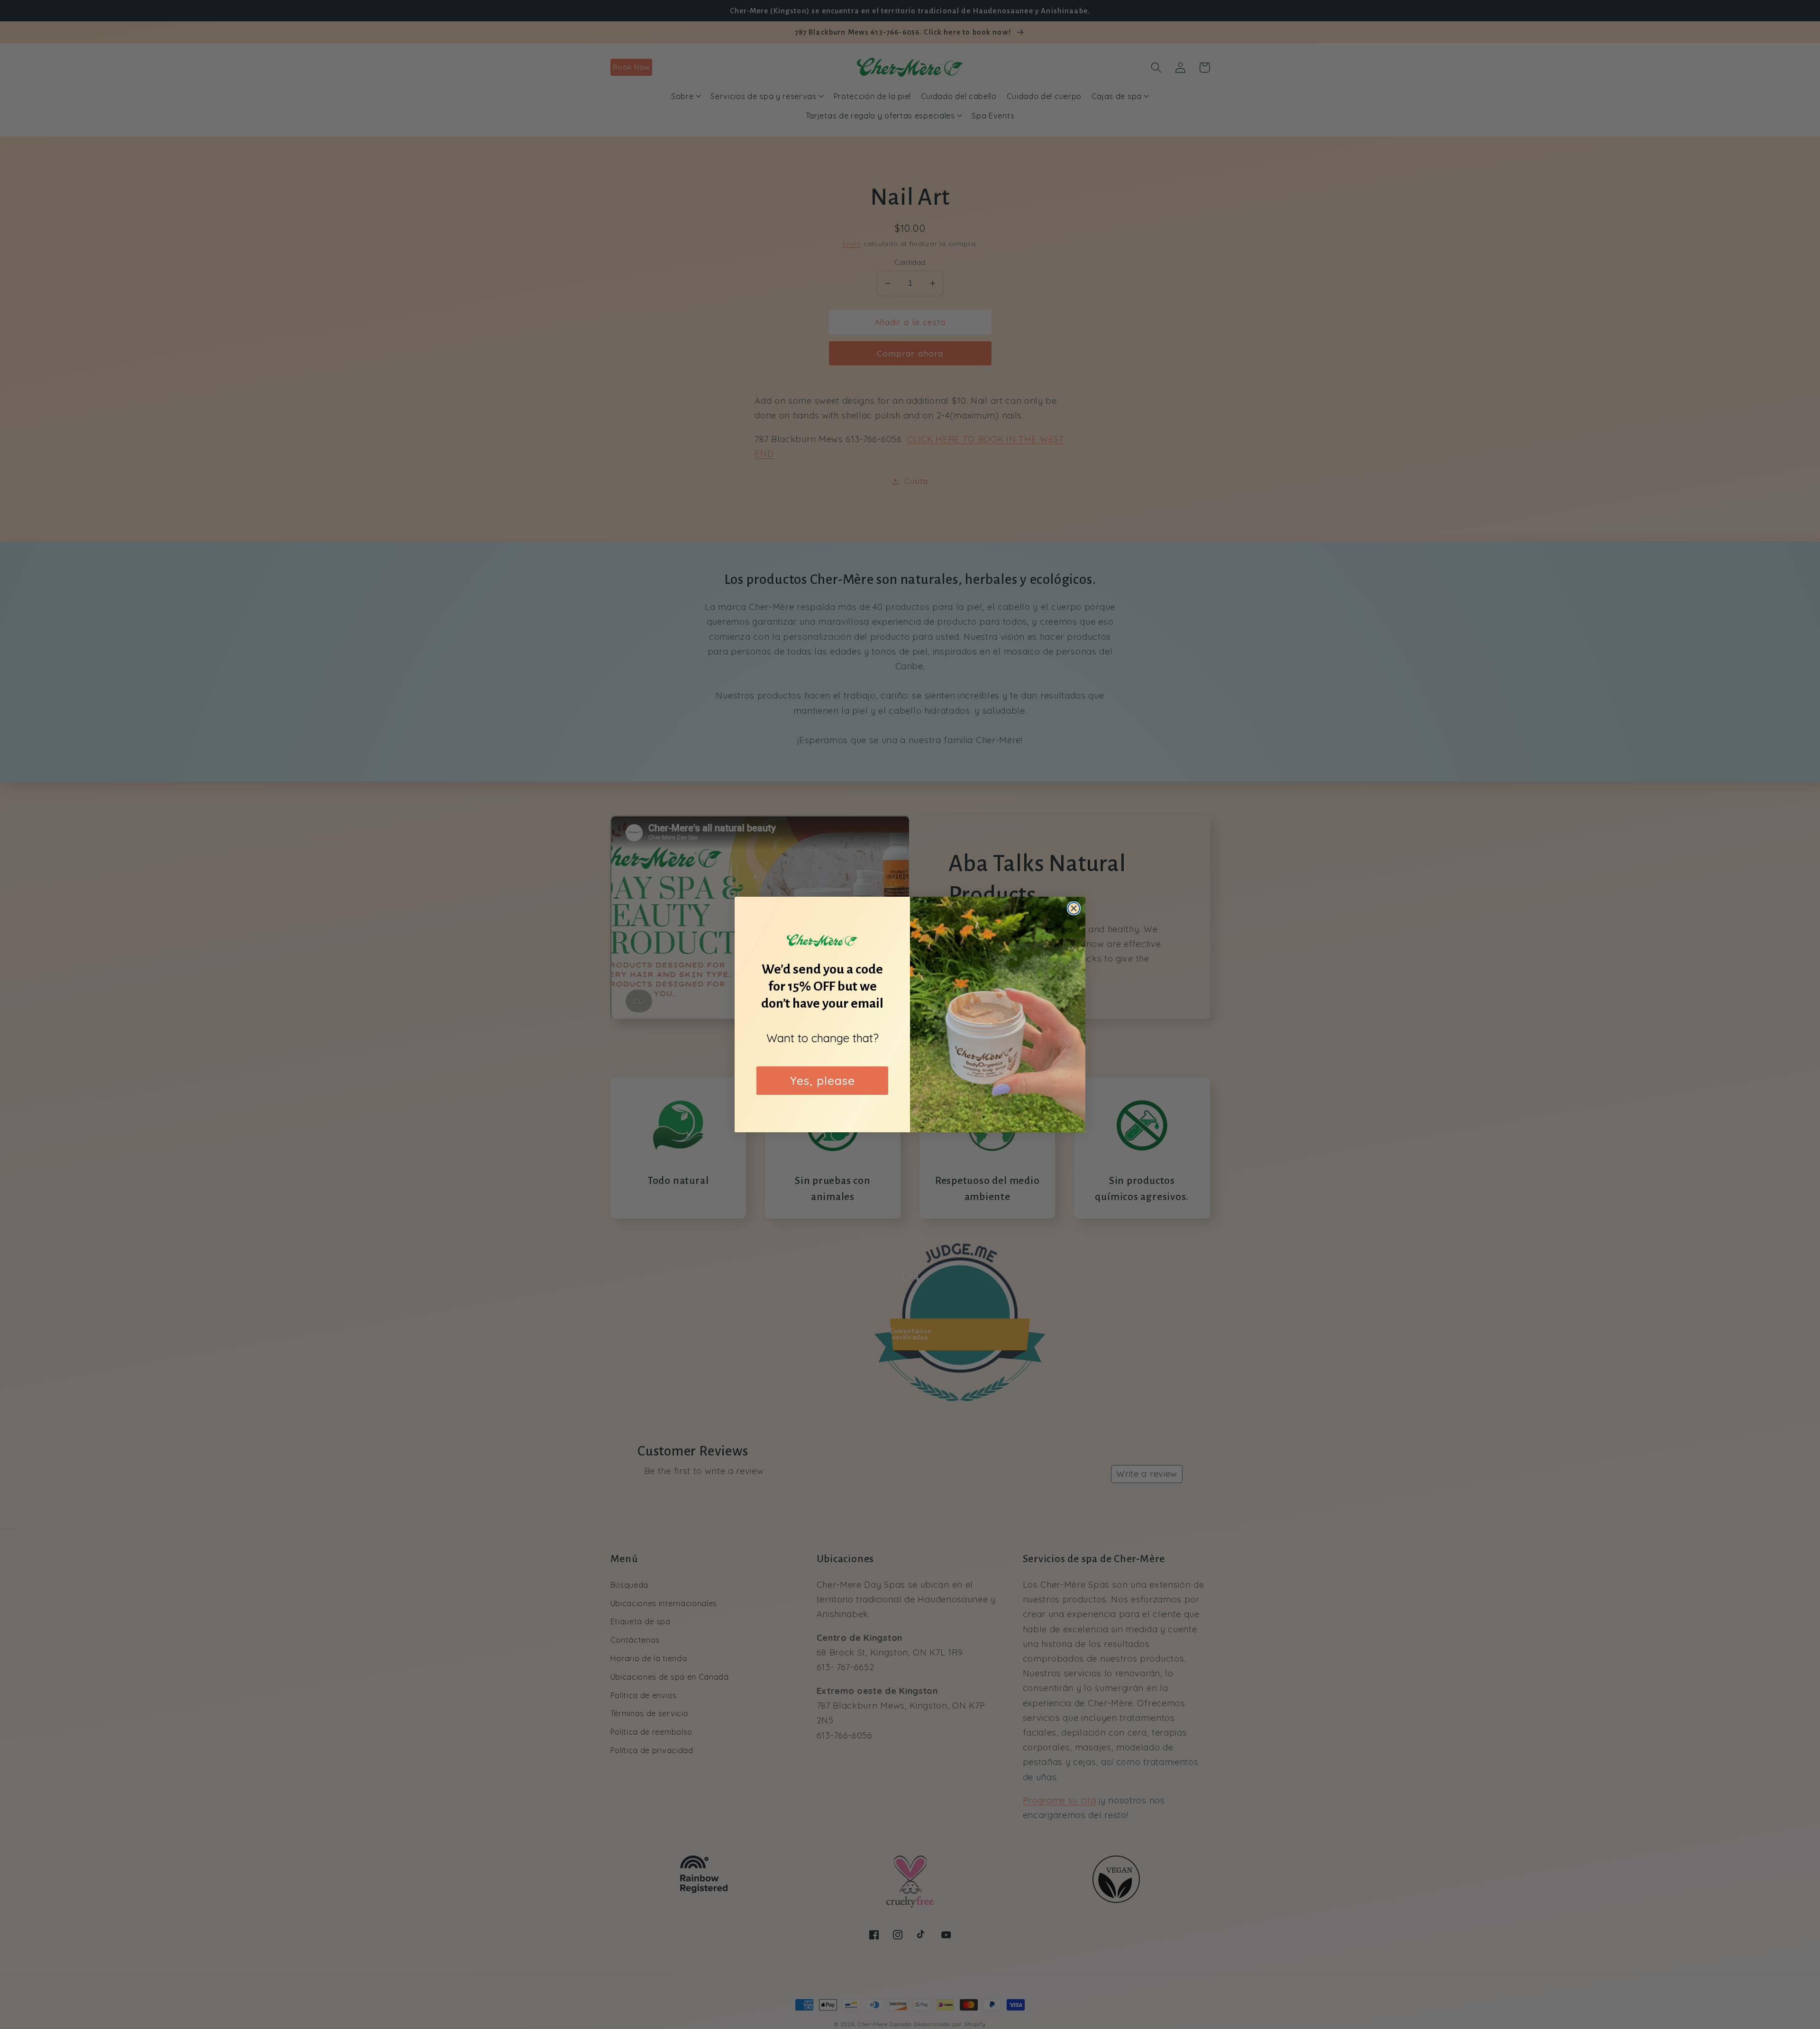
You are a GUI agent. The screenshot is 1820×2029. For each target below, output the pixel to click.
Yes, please (823, 1081)
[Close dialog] (1074, 908)
